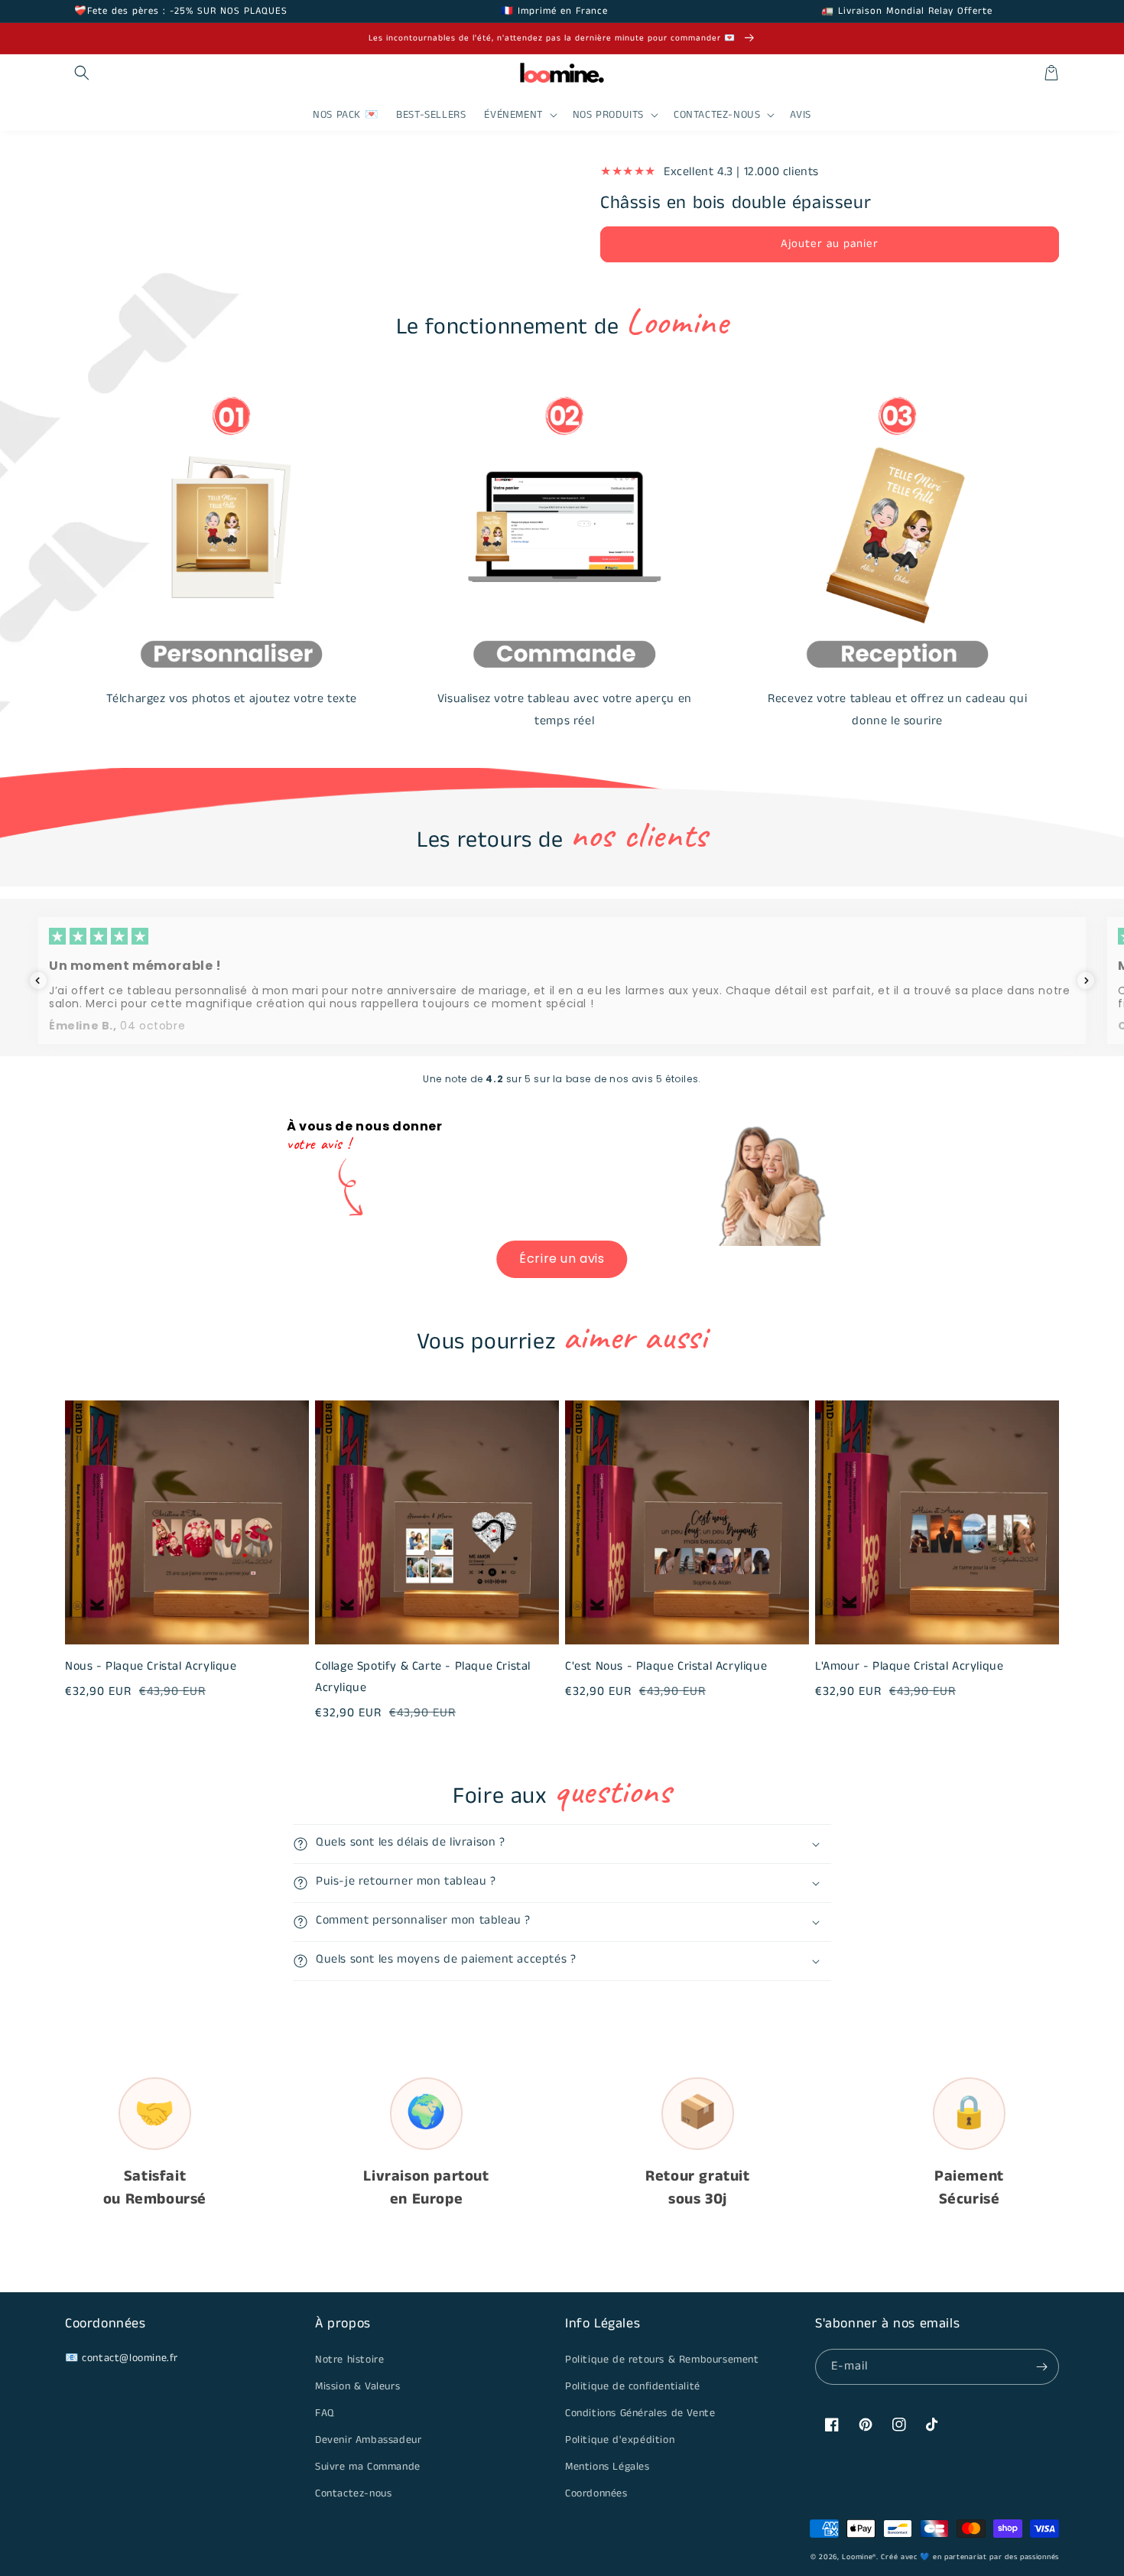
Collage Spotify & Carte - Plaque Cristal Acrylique (423, 1677)
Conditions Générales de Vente (640, 2413)
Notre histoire (349, 2360)
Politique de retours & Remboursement (662, 2360)
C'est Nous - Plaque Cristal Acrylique (666, 1666)
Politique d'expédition (620, 2440)
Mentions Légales (607, 2467)
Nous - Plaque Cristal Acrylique (151, 1666)
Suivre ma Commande (368, 2467)
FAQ (325, 2413)
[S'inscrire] (1041, 2367)
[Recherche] (82, 73)
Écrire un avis (562, 1259)
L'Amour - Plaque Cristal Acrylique (909, 1666)
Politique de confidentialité (633, 2386)
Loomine (857, 2557)
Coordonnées (596, 2493)
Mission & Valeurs (357, 2386)
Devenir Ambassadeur (368, 2440)
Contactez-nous (353, 2493)
